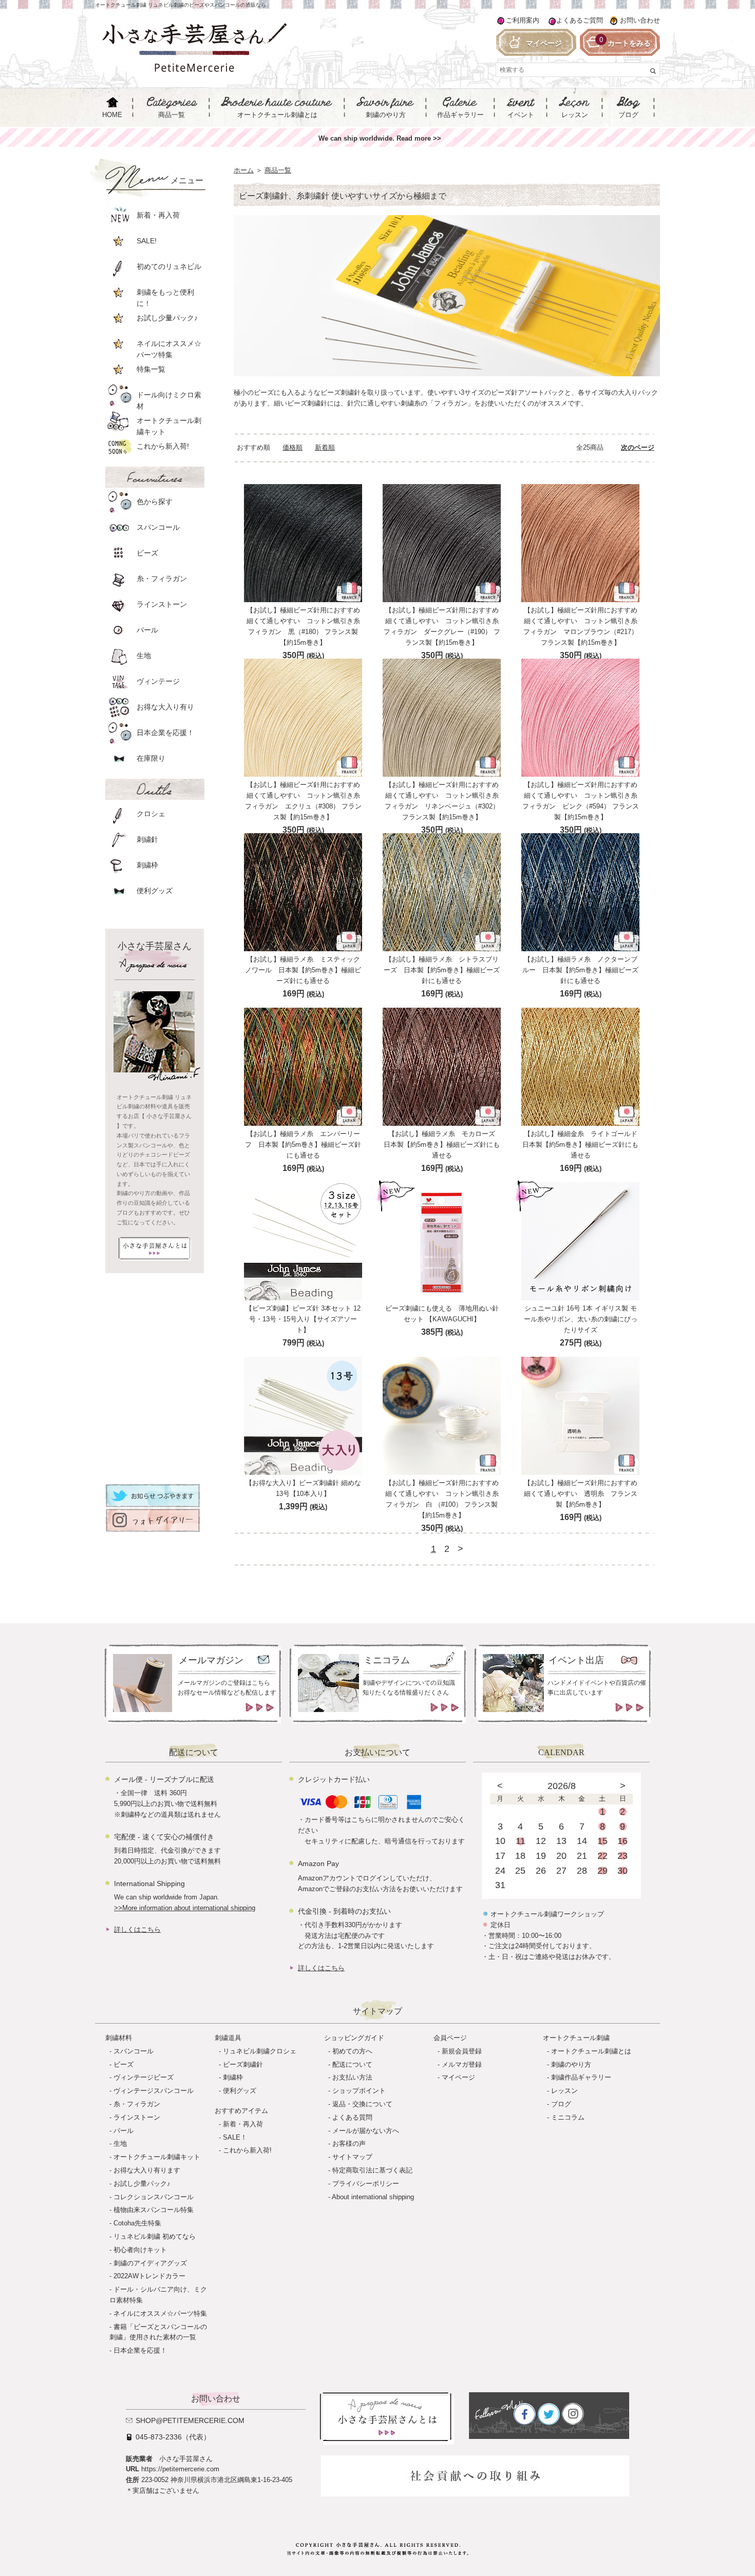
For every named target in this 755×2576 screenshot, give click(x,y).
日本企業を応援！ (140, 2350)
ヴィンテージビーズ (144, 2077)
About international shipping (373, 2197)
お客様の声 (349, 2144)
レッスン (564, 2091)
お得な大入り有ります (147, 2170)
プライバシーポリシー (366, 2184)
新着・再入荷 (243, 2124)
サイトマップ (352, 2157)
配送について (352, 2064)
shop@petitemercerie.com (190, 2420)
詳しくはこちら (137, 1929)
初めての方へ (352, 2051)
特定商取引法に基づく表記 (372, 2170)
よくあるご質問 (580, 20)
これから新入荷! (247, 2150)
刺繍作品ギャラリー (581, 2077)
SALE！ (235, 2137)
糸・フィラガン (137, 2104)
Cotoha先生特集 (137, 2223)
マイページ (458, 2077)
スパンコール (134, 2051)
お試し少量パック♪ (142, 2184)
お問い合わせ (640, 20)
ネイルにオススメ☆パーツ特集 (160, 2313)
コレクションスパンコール (154, 2197)
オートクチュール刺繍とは (591, 2051)
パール (124, 2131)
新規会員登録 (462, 2051)
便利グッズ (240, 2091)
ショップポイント (359, 2091)
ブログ (561, 2104)
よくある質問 (352, 2117)
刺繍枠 (233, 2077)
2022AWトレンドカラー (149, 2276)
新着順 (325, 447)
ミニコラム (568, 2117)
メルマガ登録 (462, 2064)
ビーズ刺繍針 (243, 2064)
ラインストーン (137, 2117)
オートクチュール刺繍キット (157, 2157)
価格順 (292, 447)
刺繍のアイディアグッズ (150, 2263)
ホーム (244, 170)
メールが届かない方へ (366, 2131)
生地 (120, 2144)
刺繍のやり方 (571, 2064)
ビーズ (124, 2064)
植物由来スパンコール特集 (154, 2210)
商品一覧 (278, 170)
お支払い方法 (352, 2077)
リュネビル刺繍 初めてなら (155, 2236)
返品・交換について (362, 2104)
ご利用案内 (523, 20)
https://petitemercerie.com (180, 2469)
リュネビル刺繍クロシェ (260, 2051)
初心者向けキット (140, 2250)
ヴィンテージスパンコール (154, 2091)
